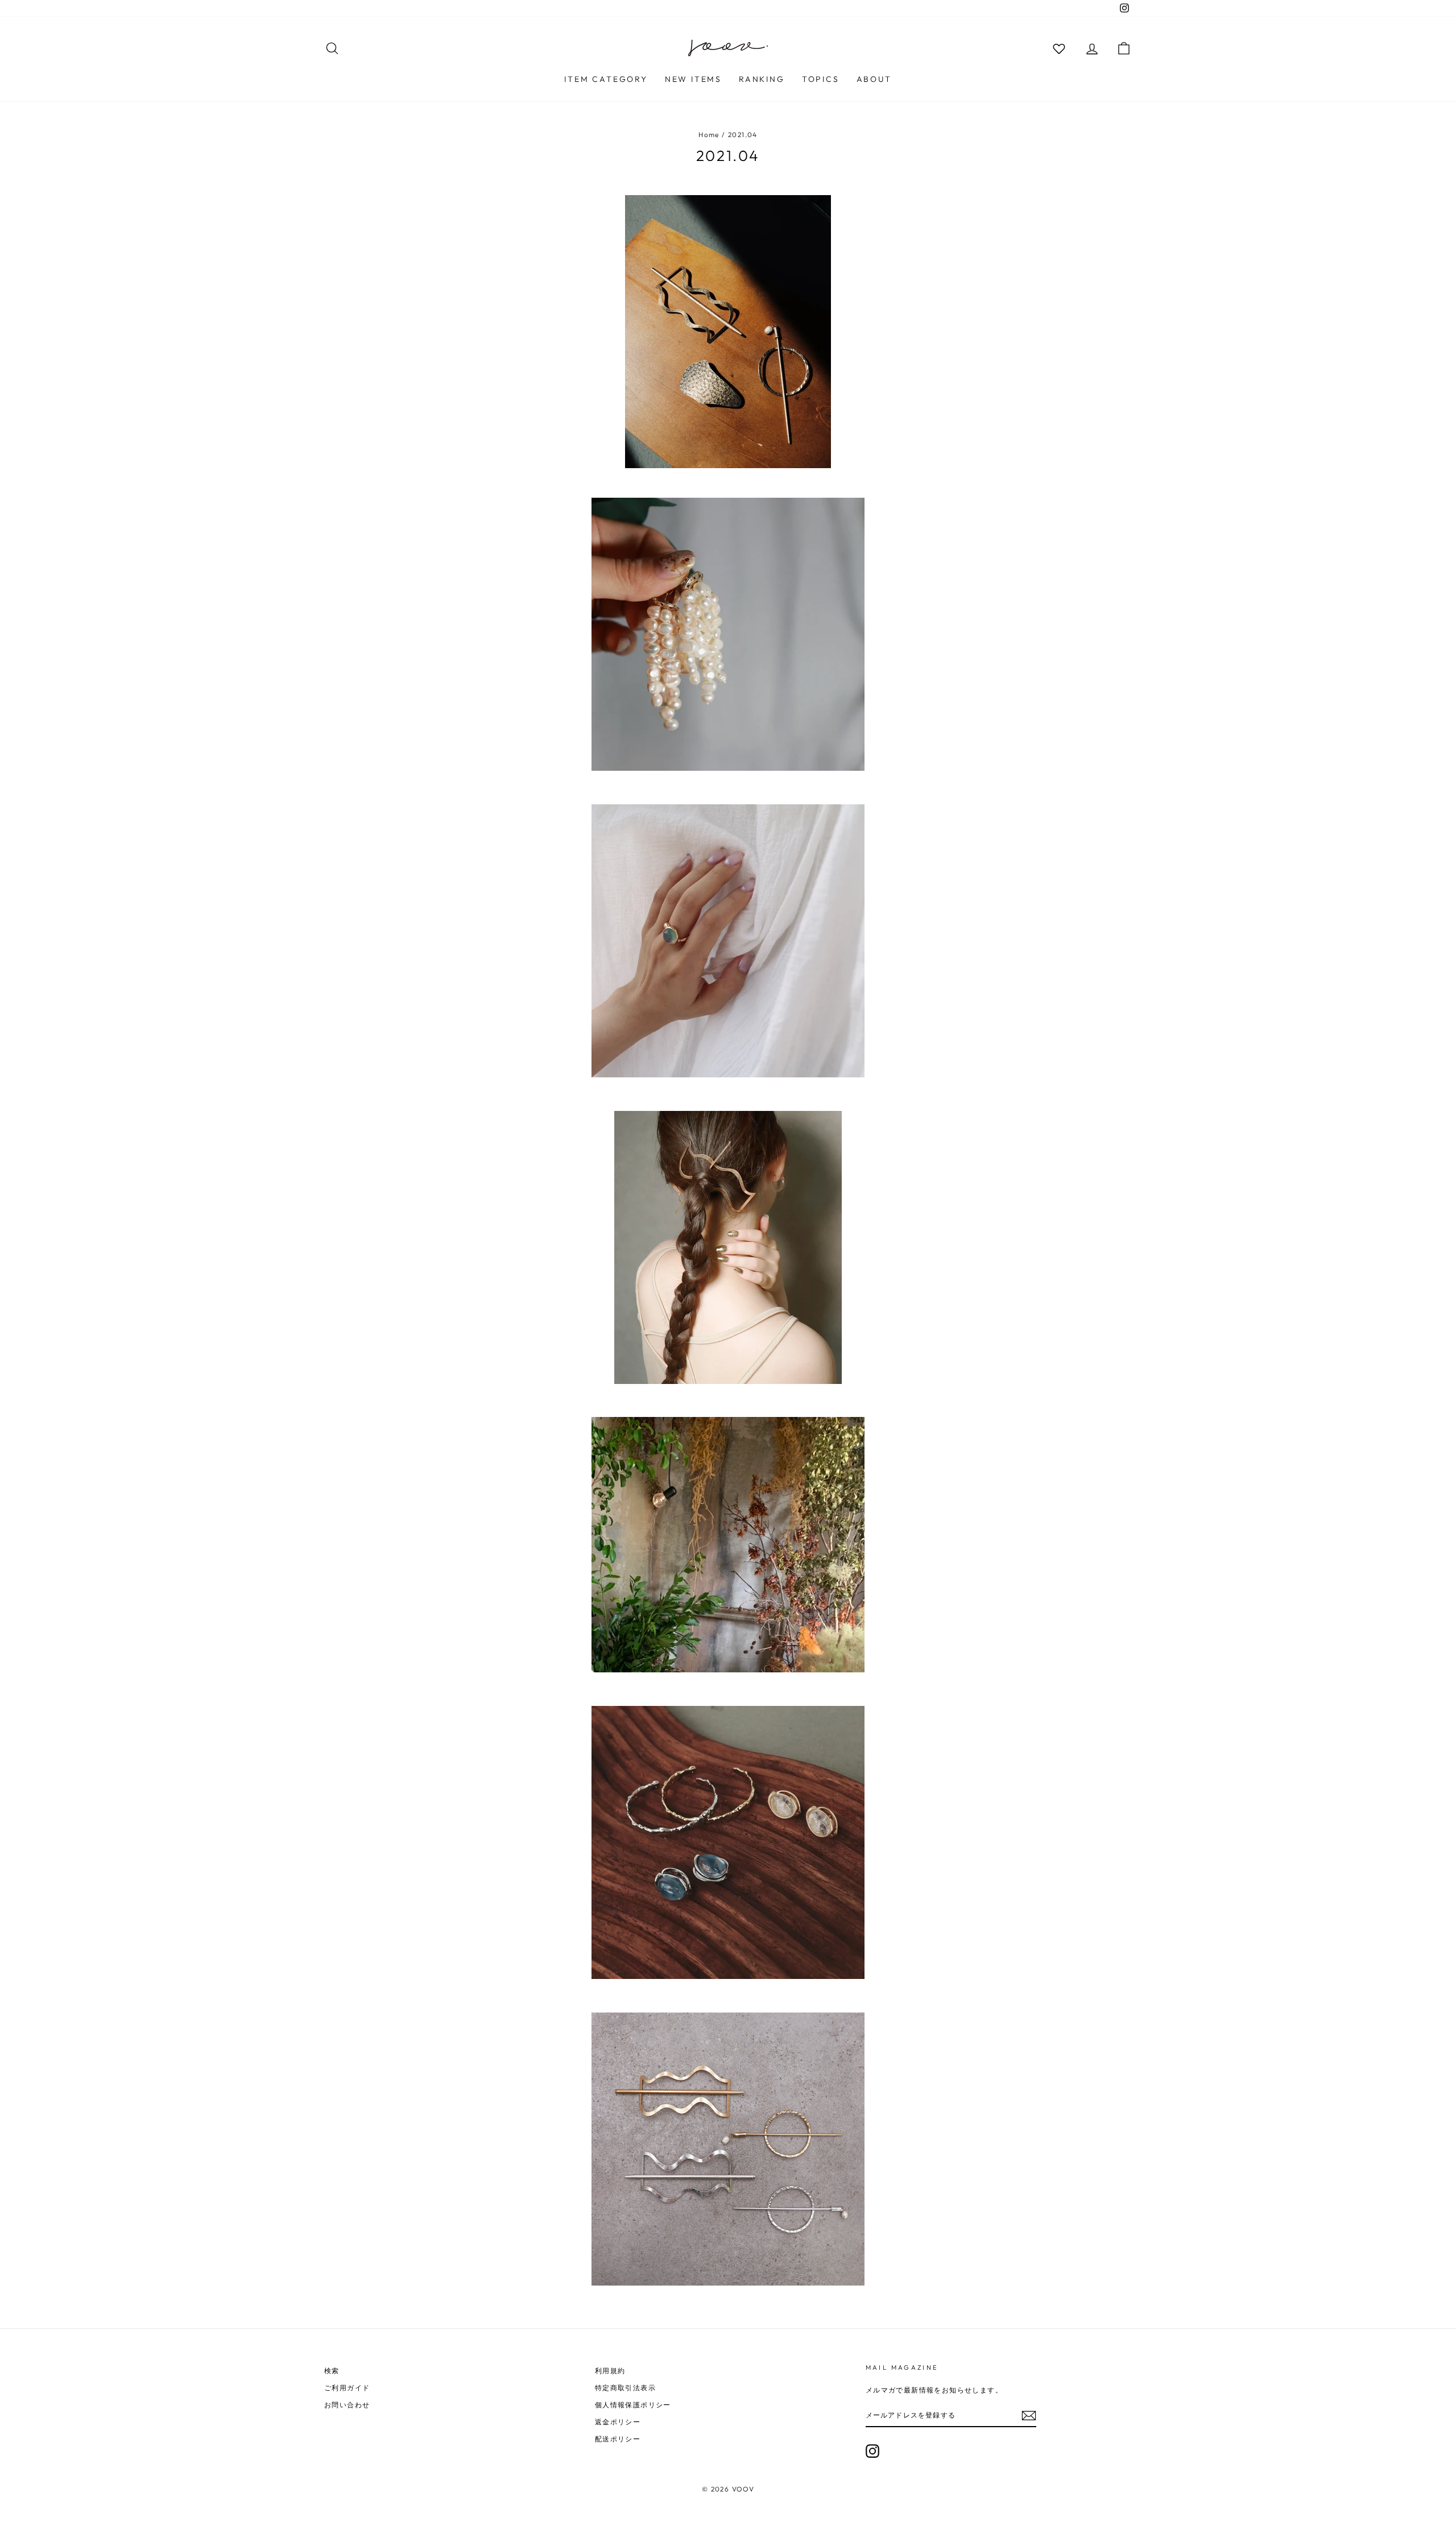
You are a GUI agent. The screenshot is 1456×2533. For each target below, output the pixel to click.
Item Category (606, 79)
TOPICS (821, 79)
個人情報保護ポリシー (633, 2405)
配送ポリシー (618, 2439)
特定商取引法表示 (625, 2388)
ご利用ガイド (347, 2388)
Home (709, 135)
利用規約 (610, 2371)
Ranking (762, 79)
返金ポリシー (618, 2422)
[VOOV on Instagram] (872, 2451)
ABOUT (874, 79)
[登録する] (1029, 2416)
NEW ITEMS (693, 79)
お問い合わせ (347, 2405)
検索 (332, 2371)
